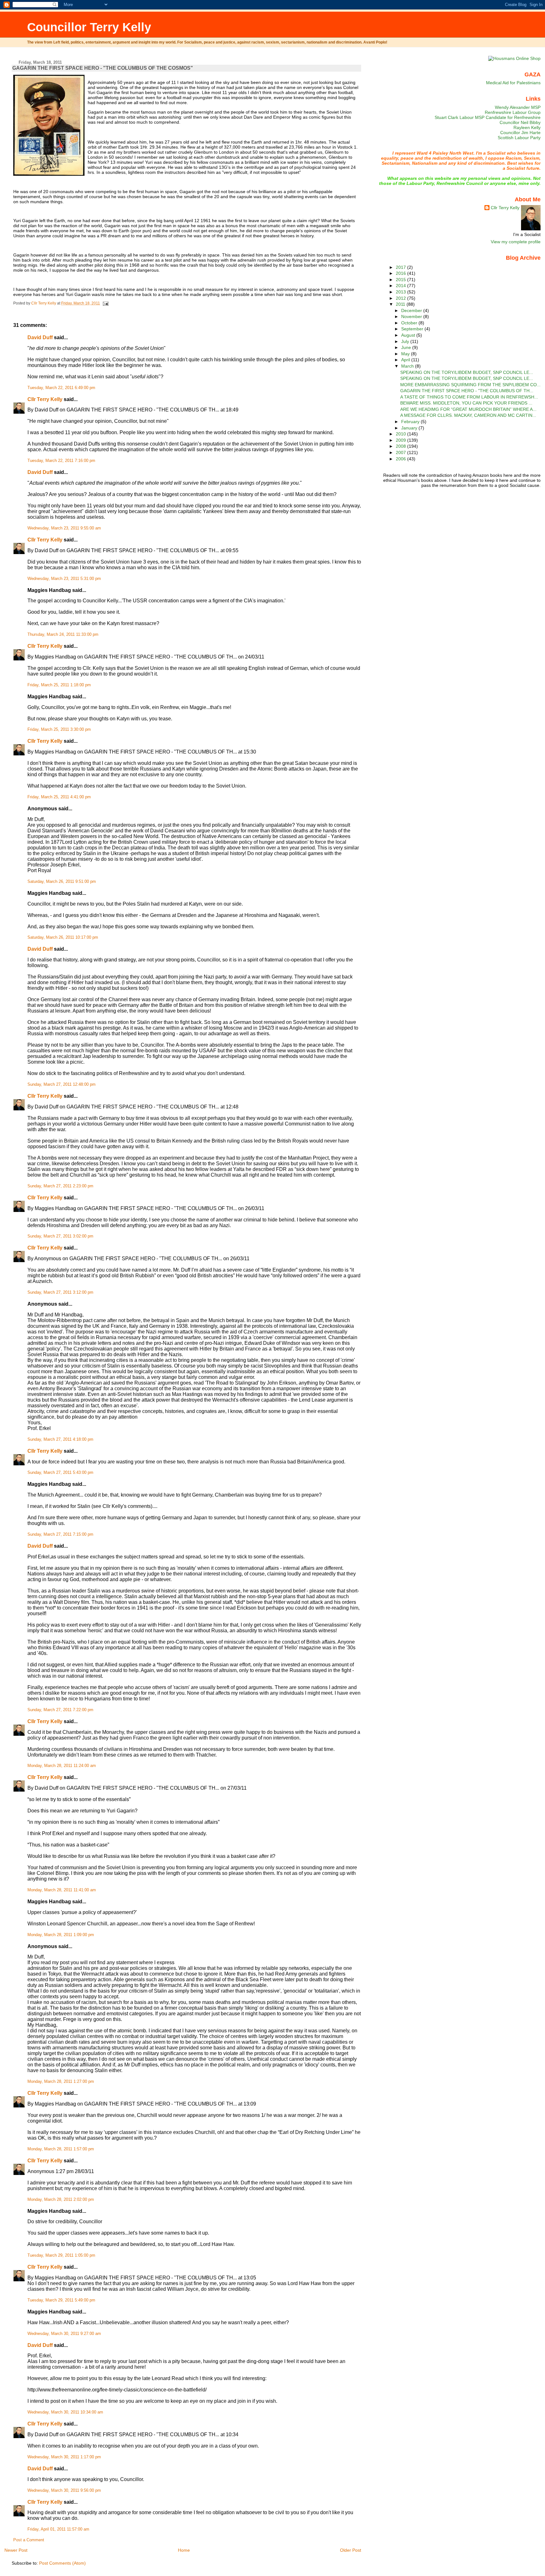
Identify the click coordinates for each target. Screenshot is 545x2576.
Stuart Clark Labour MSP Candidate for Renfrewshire (488, 117)
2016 (401, 273)
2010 (401, 434)
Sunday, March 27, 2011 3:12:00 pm (60, 1292)
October (410, 323)
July (406, 341)
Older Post (351, 2550)
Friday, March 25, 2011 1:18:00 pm (59, 685)
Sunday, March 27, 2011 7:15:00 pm (60, 1534)
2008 (401, 446)
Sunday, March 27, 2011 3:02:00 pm (60, 1236)
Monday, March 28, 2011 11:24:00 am (62, 1766)
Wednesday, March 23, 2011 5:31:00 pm (64, 579)
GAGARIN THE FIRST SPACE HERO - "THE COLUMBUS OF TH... (467, 391)
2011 (401, 304)
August (409, 335)
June (407, 347)
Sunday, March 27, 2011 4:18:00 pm (60, 1439)
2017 (401, 267)
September (413, 329)
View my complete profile (516, 242)
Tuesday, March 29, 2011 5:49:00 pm (61, 2300)
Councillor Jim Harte (520, 133)
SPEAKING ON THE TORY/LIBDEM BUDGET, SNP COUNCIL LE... (467, 372)
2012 (401, 298)
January (410, 428)
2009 (401, 440)
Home (184, 2550)
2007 (401, 452)
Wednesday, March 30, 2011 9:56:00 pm (64, 2490)
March (408, 366)
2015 (401, 280)
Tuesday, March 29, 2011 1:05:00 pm (61, 2255)
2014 (401, 286)
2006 (401, 459)
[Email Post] (105, 303)
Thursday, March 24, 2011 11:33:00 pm (63, 635)
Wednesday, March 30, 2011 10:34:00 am (65, 2412)
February (411, 422)
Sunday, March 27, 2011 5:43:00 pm (60, 1473)
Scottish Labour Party (519, 138)
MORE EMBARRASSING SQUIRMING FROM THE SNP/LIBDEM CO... (470, 385)
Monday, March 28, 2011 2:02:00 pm (61, 2200)
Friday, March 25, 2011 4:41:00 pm (59, 797)
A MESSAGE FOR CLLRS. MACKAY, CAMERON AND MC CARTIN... (468, 415)
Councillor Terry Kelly (89, 27)
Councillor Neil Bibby (520, 122)
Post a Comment (29, 2540)
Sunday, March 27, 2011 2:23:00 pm (60, 1186)
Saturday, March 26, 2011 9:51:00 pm (62, 882)
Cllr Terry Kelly (45, 399)
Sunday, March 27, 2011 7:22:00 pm (60, 1710)
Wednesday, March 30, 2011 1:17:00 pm (64, 2457)
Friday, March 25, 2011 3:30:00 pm (59, 730)
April (406, 360)
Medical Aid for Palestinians (513, 83)
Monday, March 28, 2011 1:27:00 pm (61, 2082)
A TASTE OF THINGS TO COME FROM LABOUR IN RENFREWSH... (469, 397)
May (406, 354)
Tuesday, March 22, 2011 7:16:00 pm (61, 461)
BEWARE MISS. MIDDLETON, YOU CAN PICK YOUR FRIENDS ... (466, 403)
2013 (401, 292)
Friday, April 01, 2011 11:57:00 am (58, 2529)
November (412, 316)
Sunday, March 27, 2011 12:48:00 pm (62, 1084)
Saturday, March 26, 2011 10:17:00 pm (63, 937)
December (412, 310)
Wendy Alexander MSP (518, 107)
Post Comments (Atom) (62, 2563)
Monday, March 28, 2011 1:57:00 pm (61, 2149)
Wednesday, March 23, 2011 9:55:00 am (64, 528)
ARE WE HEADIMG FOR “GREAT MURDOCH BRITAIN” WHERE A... (468, 409)
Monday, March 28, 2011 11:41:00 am (62, 1890)
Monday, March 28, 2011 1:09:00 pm (61, 1935)
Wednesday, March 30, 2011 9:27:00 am (64, 2334)
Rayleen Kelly (527, 127)
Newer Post (16, 2550)
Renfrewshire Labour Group (513, 112)
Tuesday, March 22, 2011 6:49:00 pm (61, 388)
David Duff (40, 337)
